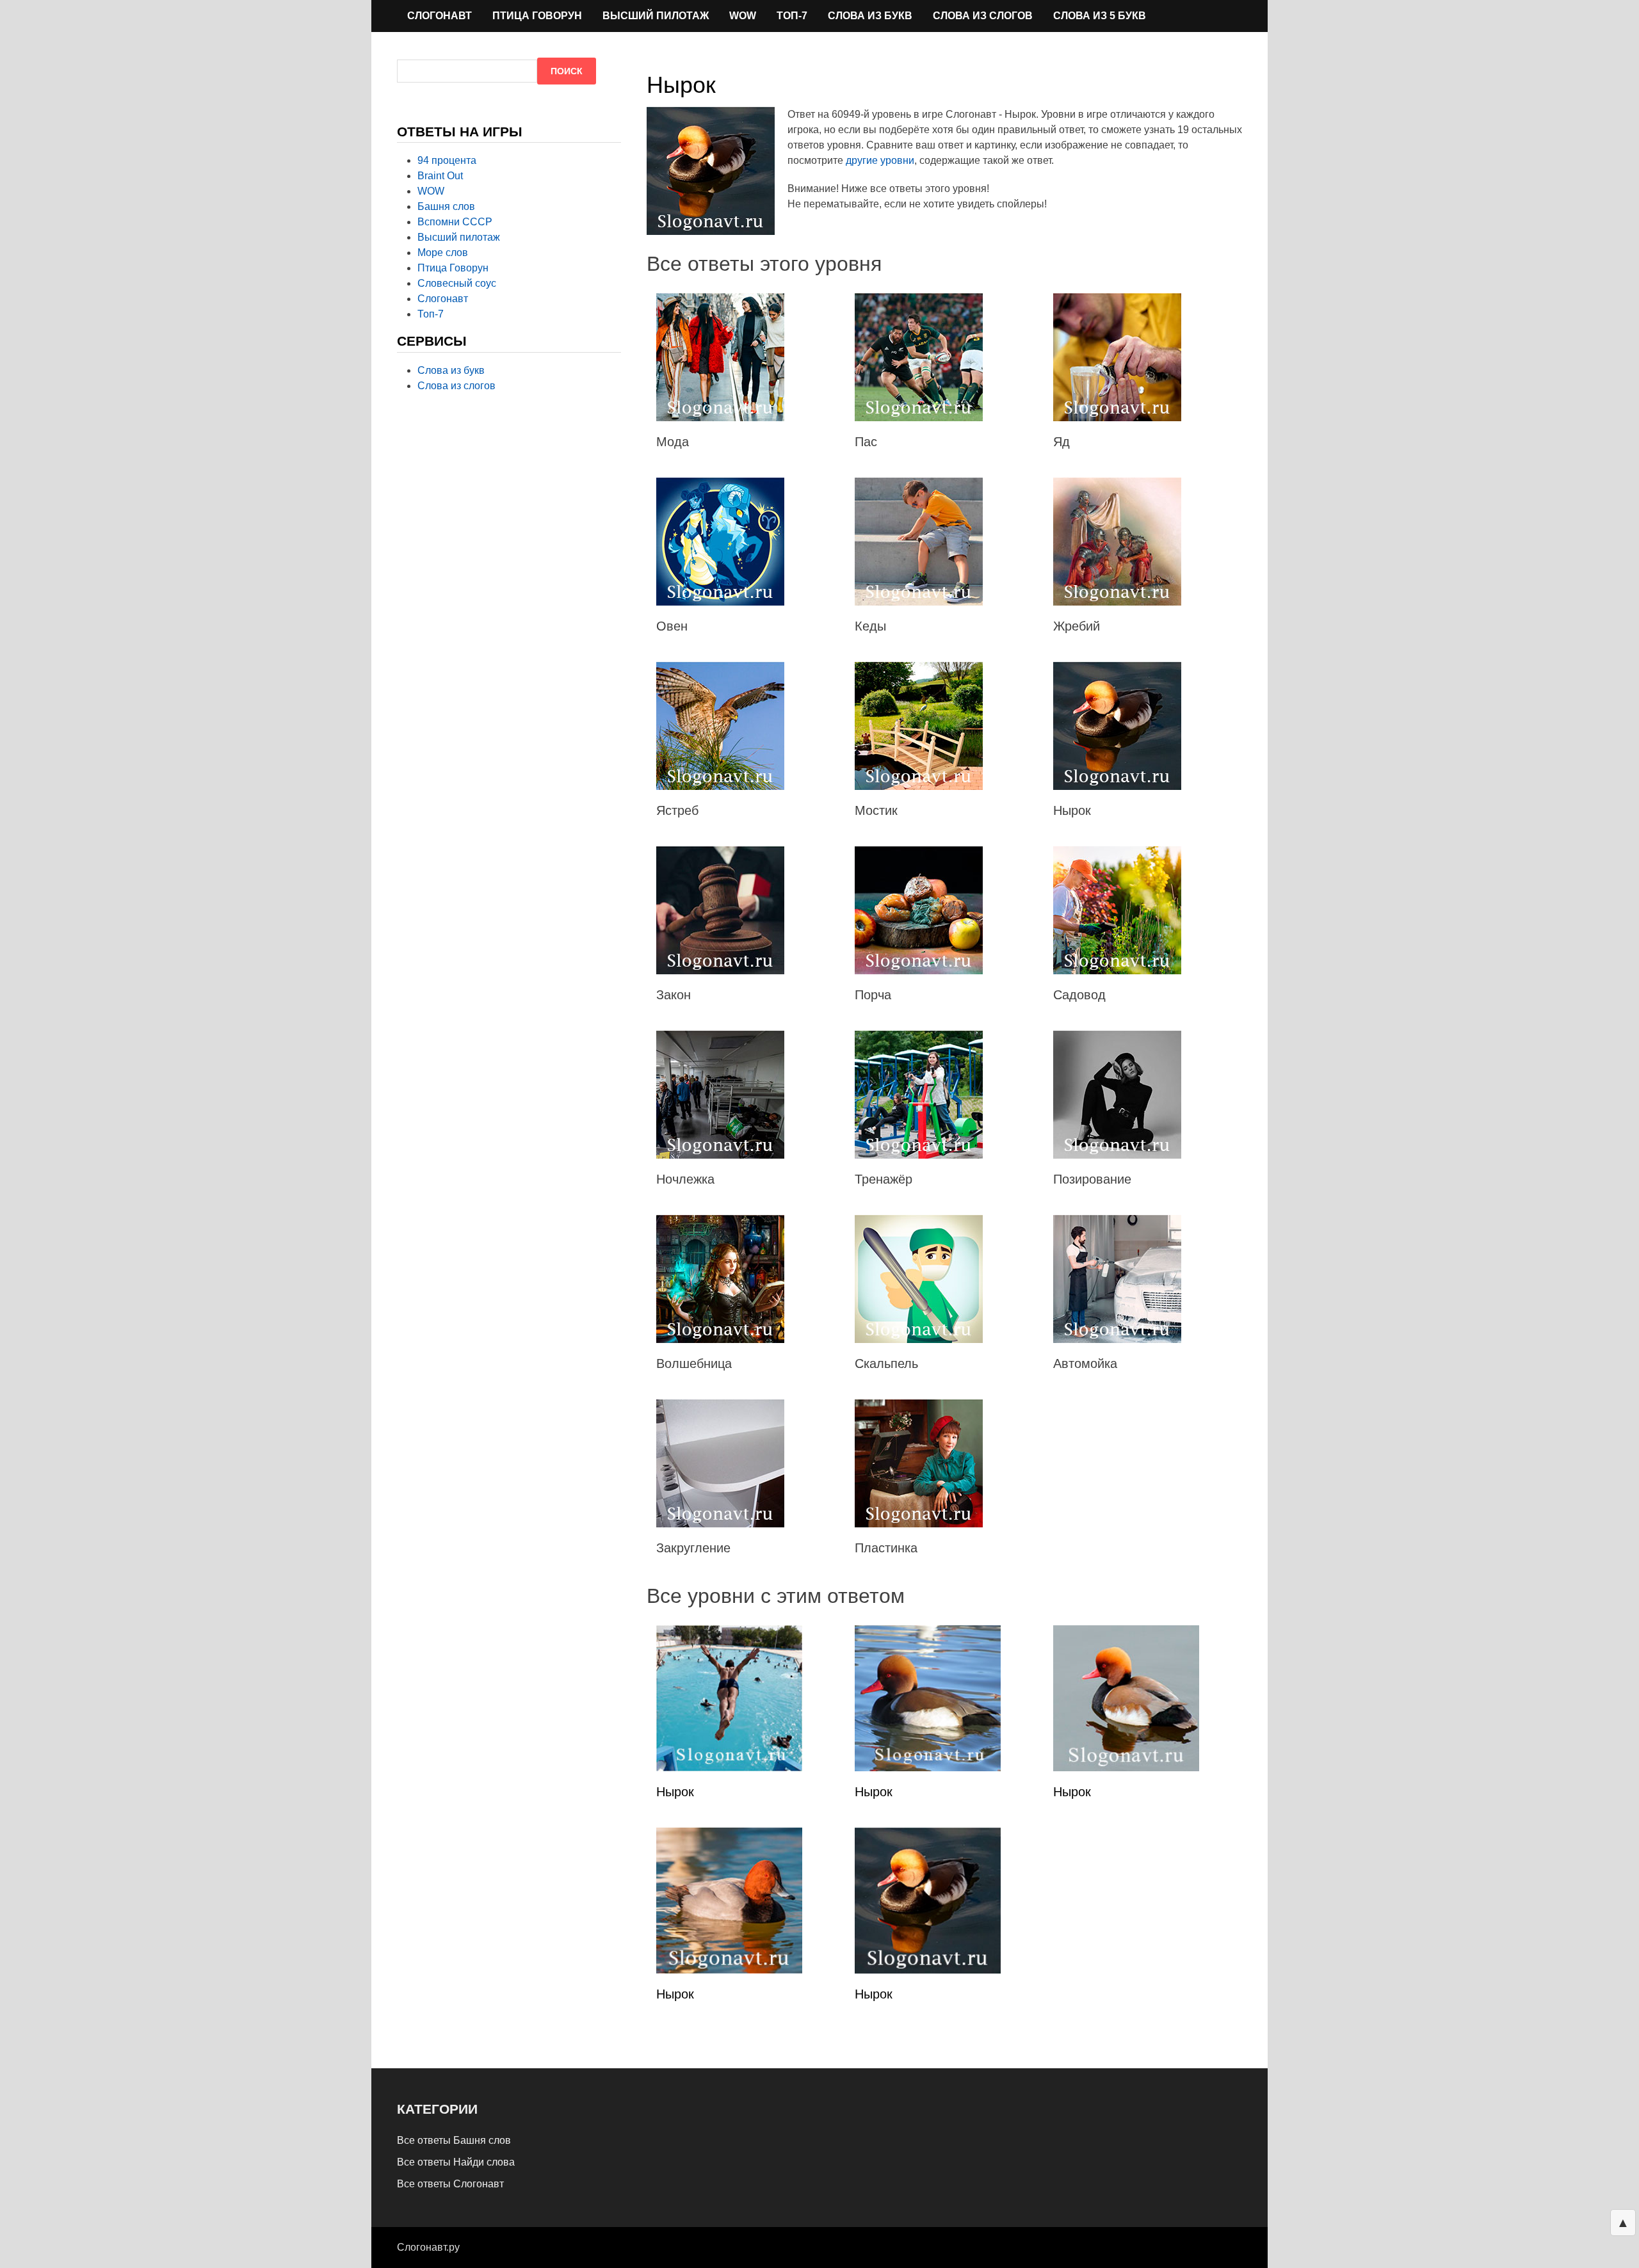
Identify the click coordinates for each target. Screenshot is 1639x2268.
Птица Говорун (537, 16)
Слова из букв (870, 16)
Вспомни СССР (455, 222)
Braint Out (440, 176)
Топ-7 (792, 16)
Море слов (443, 253)
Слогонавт (440, 16)
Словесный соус (457, 283)
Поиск (567, 71)
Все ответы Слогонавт (450, 2184)
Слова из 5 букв (1100, 16)
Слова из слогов (983, 16)
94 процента (447, 160)
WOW (743, 16)
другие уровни (880, 160)
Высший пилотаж (656, 16)
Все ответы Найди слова (456, 2162)
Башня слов (446, 206)
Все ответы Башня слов (454, 2140)
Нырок (675, 1792)
